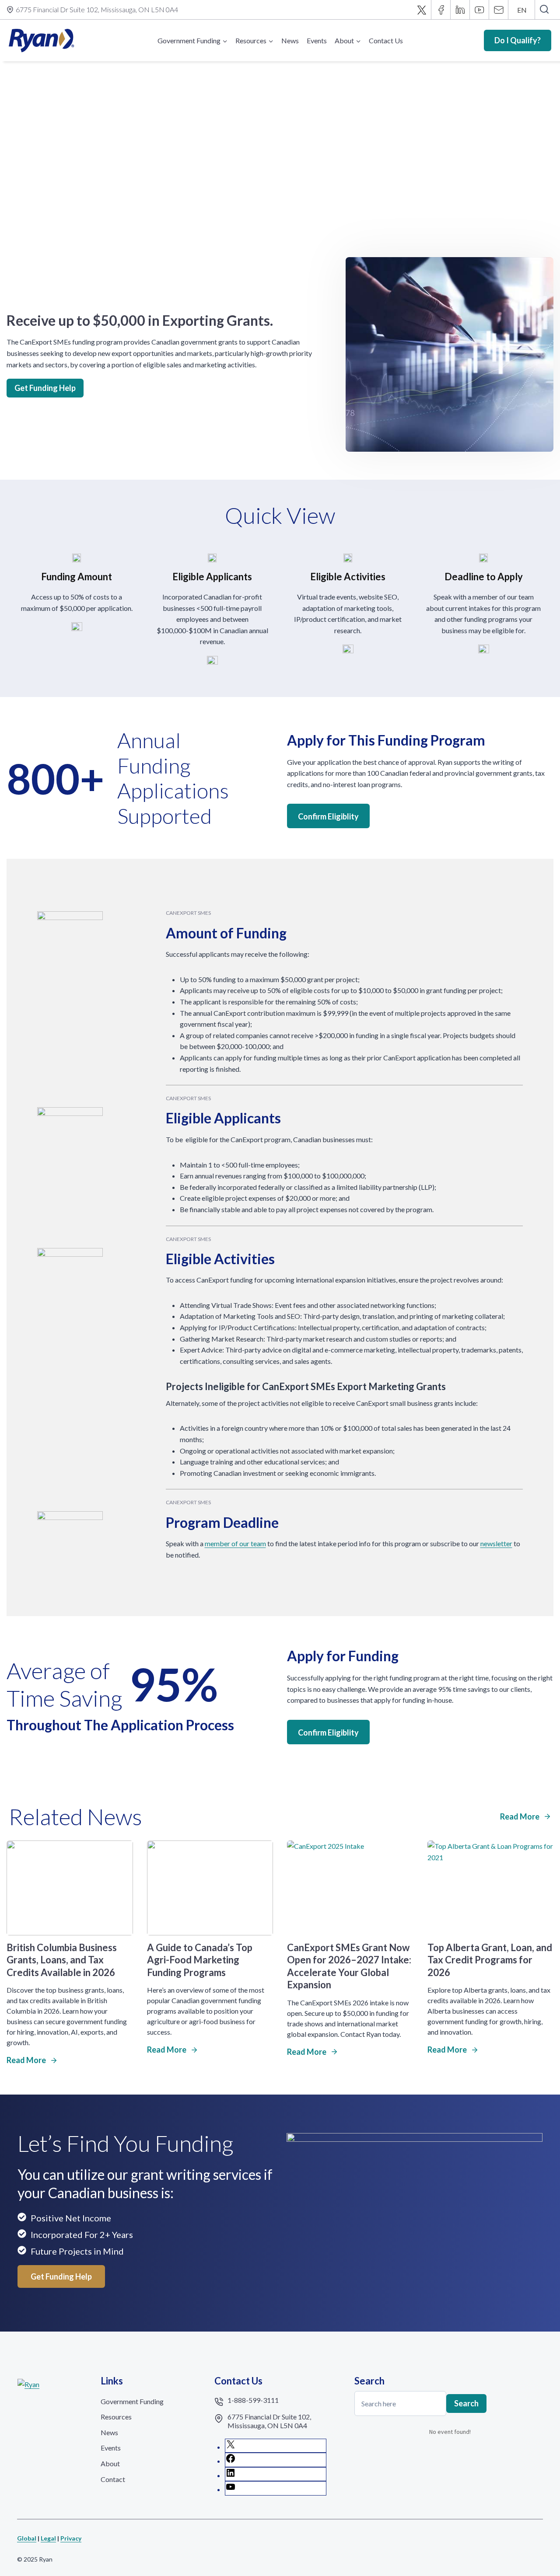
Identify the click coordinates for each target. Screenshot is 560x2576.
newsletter (496, 1543)
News (290, 40)
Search (466, 2403)
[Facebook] (441, 10)
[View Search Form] (544, 10)
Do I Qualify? (518, 40)
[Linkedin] (460, 10)
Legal (48, 2538)
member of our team (235, 1543)
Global (27, 2538)
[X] (422, 10)
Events (317, 40)
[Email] (499, 10)
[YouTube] (479, 10)
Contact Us (386, 40)
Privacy (71, 2538)
